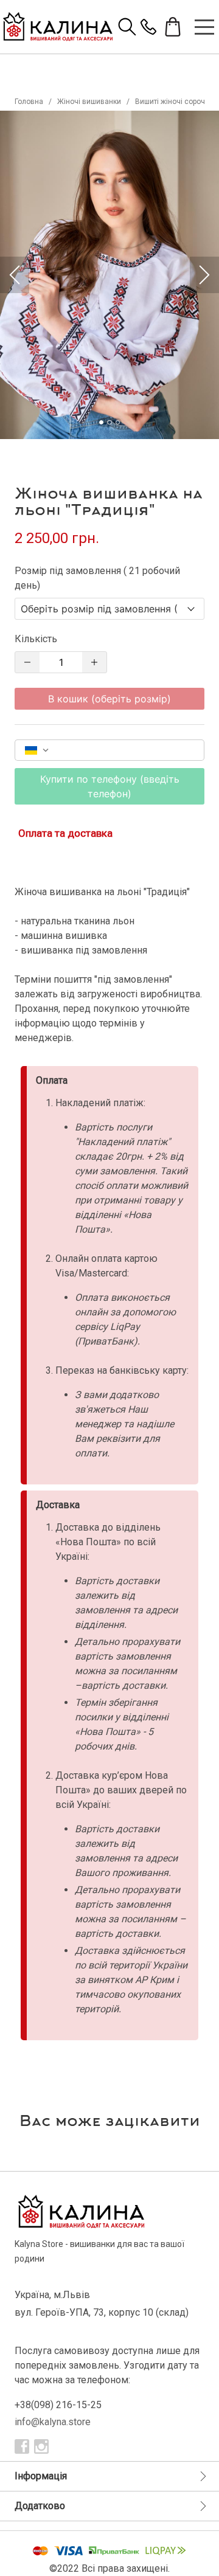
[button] (109, 275)
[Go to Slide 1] (101, 422)
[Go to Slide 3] (118, 422)
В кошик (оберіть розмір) (109, 699)
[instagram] (41, 2446)
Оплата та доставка (65, 833)
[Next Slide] (204, 275)
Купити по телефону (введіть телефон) (110, 786)
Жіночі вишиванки (89, 102)
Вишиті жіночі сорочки (174, 102)
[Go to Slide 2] (109, 422)
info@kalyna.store (53, 2422)
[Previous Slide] (15, 275)
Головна (29, 102)
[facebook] (22, 2446)
